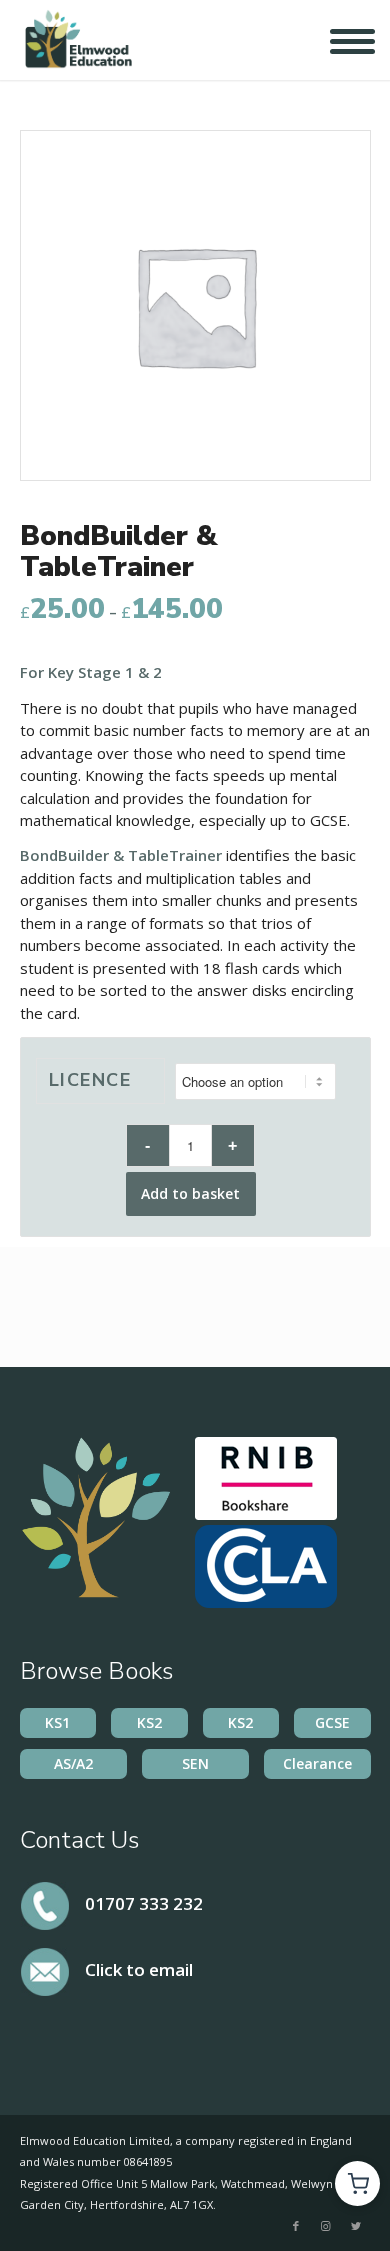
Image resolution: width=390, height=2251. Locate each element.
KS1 (57, 1722)
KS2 (149, 1722)
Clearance (317, 1763)
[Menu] (337, 45)
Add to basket (190, 1193)
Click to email (139, 1969)
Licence (90, 1080)
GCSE (332, 1722)
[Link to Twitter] (356, 2226)
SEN (195, 1763)
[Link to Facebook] (296, 2226)
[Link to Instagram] (326, 2226)
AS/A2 (73, 1763)
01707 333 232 (144, 1903)
